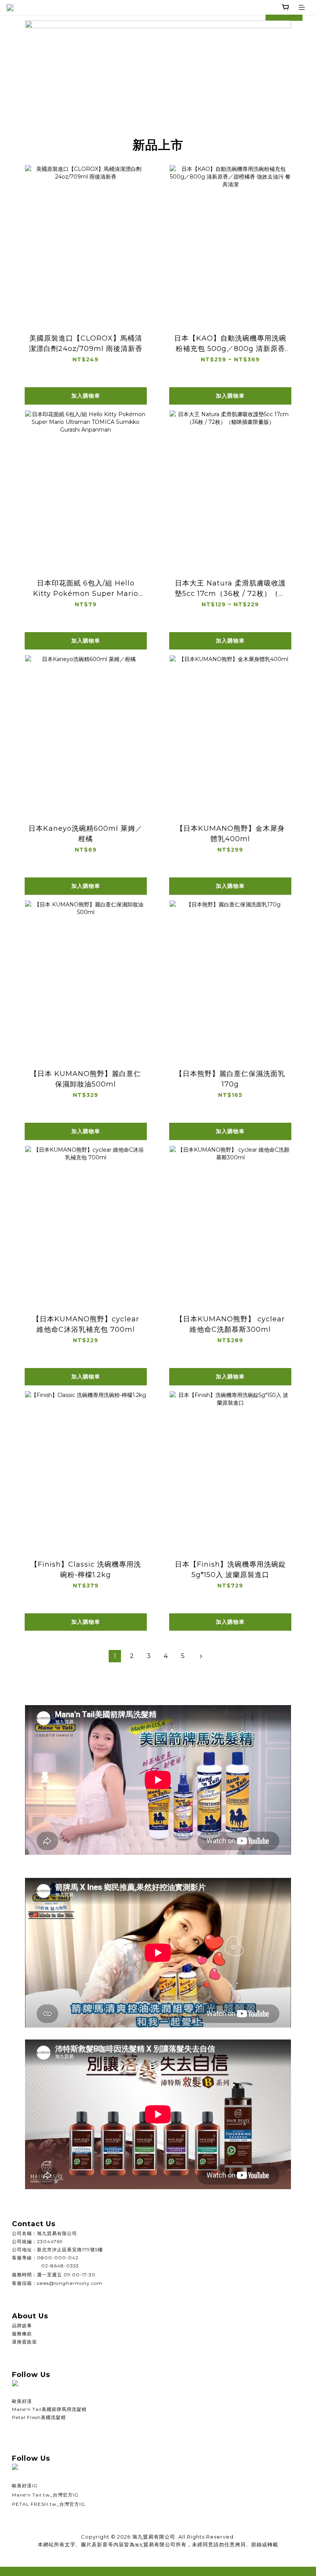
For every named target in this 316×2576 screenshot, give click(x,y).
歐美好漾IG (25, 2486)
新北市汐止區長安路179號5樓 (70, 2250)
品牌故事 (22, 2325)
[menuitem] (115, 1656)
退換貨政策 (24, 2342)
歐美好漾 (22, 2401)
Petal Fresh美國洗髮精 (39, 2417)
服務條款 (22, 2334)
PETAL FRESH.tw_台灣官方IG (49, 2504)
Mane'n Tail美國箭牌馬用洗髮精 (49, 2409)
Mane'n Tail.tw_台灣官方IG (45, 2495)
